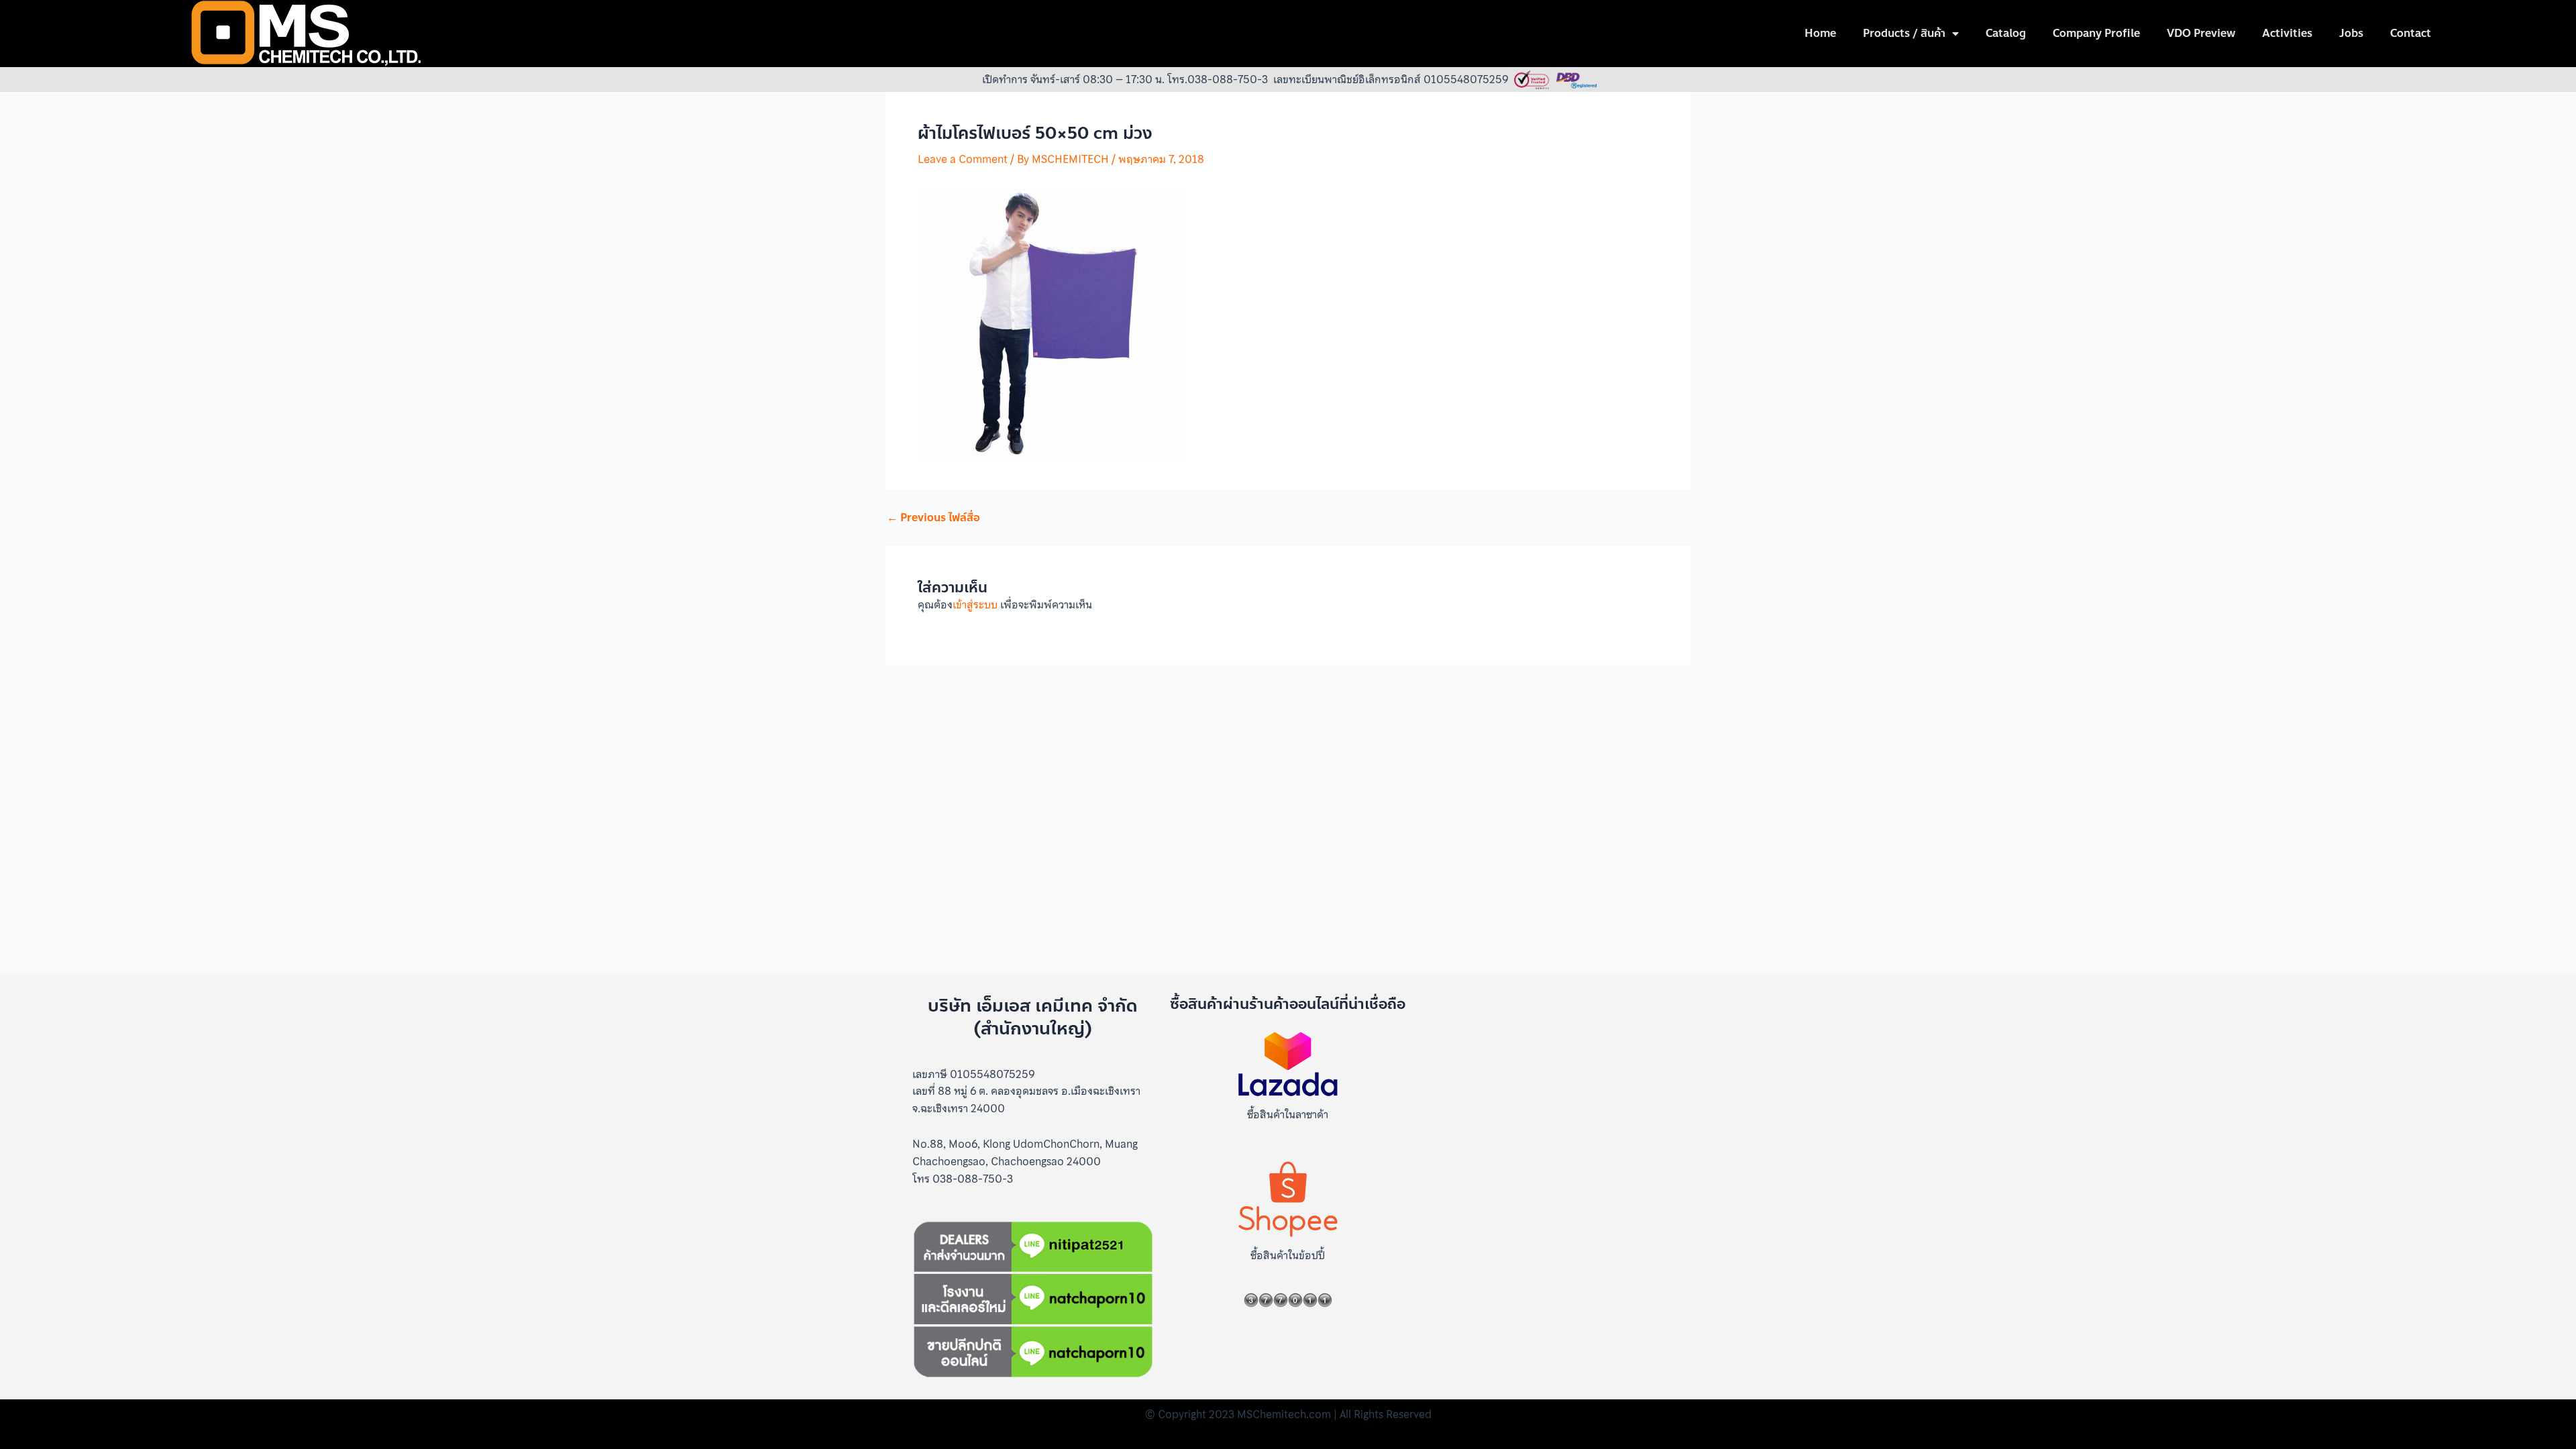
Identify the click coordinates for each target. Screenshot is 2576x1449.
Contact (2411, 33)
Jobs (2351, 33)
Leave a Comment (963, 159)
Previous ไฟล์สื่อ (933, 518)
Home (1820, 33)
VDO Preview (2201, 33)
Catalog (2006, 33)
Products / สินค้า (1904, 33)
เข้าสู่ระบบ (975, 604)
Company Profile (2096, 33)
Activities (2287, 33)
